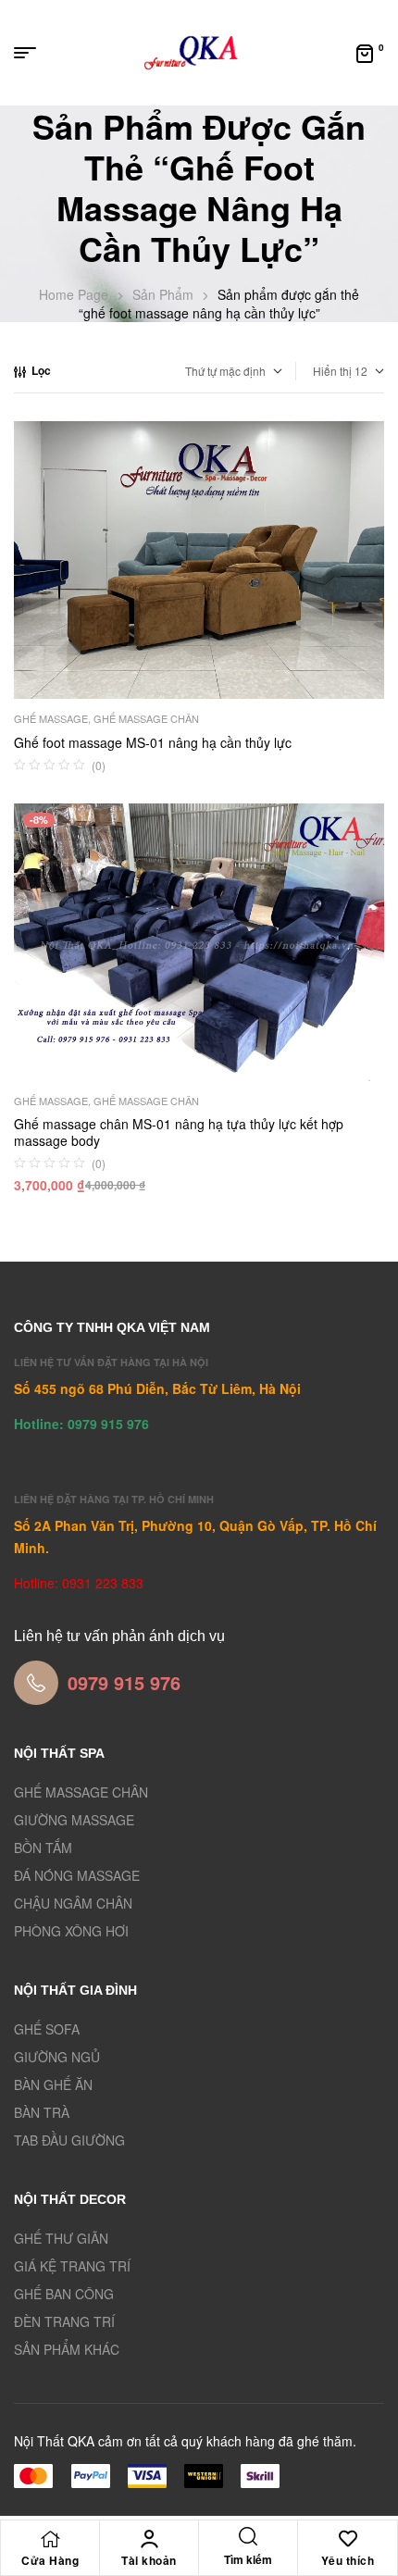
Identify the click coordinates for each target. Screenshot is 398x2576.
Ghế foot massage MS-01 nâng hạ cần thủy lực (153, 742)
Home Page (74, 294)
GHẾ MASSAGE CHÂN (146, 718)
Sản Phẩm (163, 294)
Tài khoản (149, 2560)
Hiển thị (332, 371)
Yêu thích (348, 2560)
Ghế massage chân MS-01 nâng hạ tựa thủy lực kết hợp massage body (179, 1132)
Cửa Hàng (50, 2560)
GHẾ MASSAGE (51, 718)
